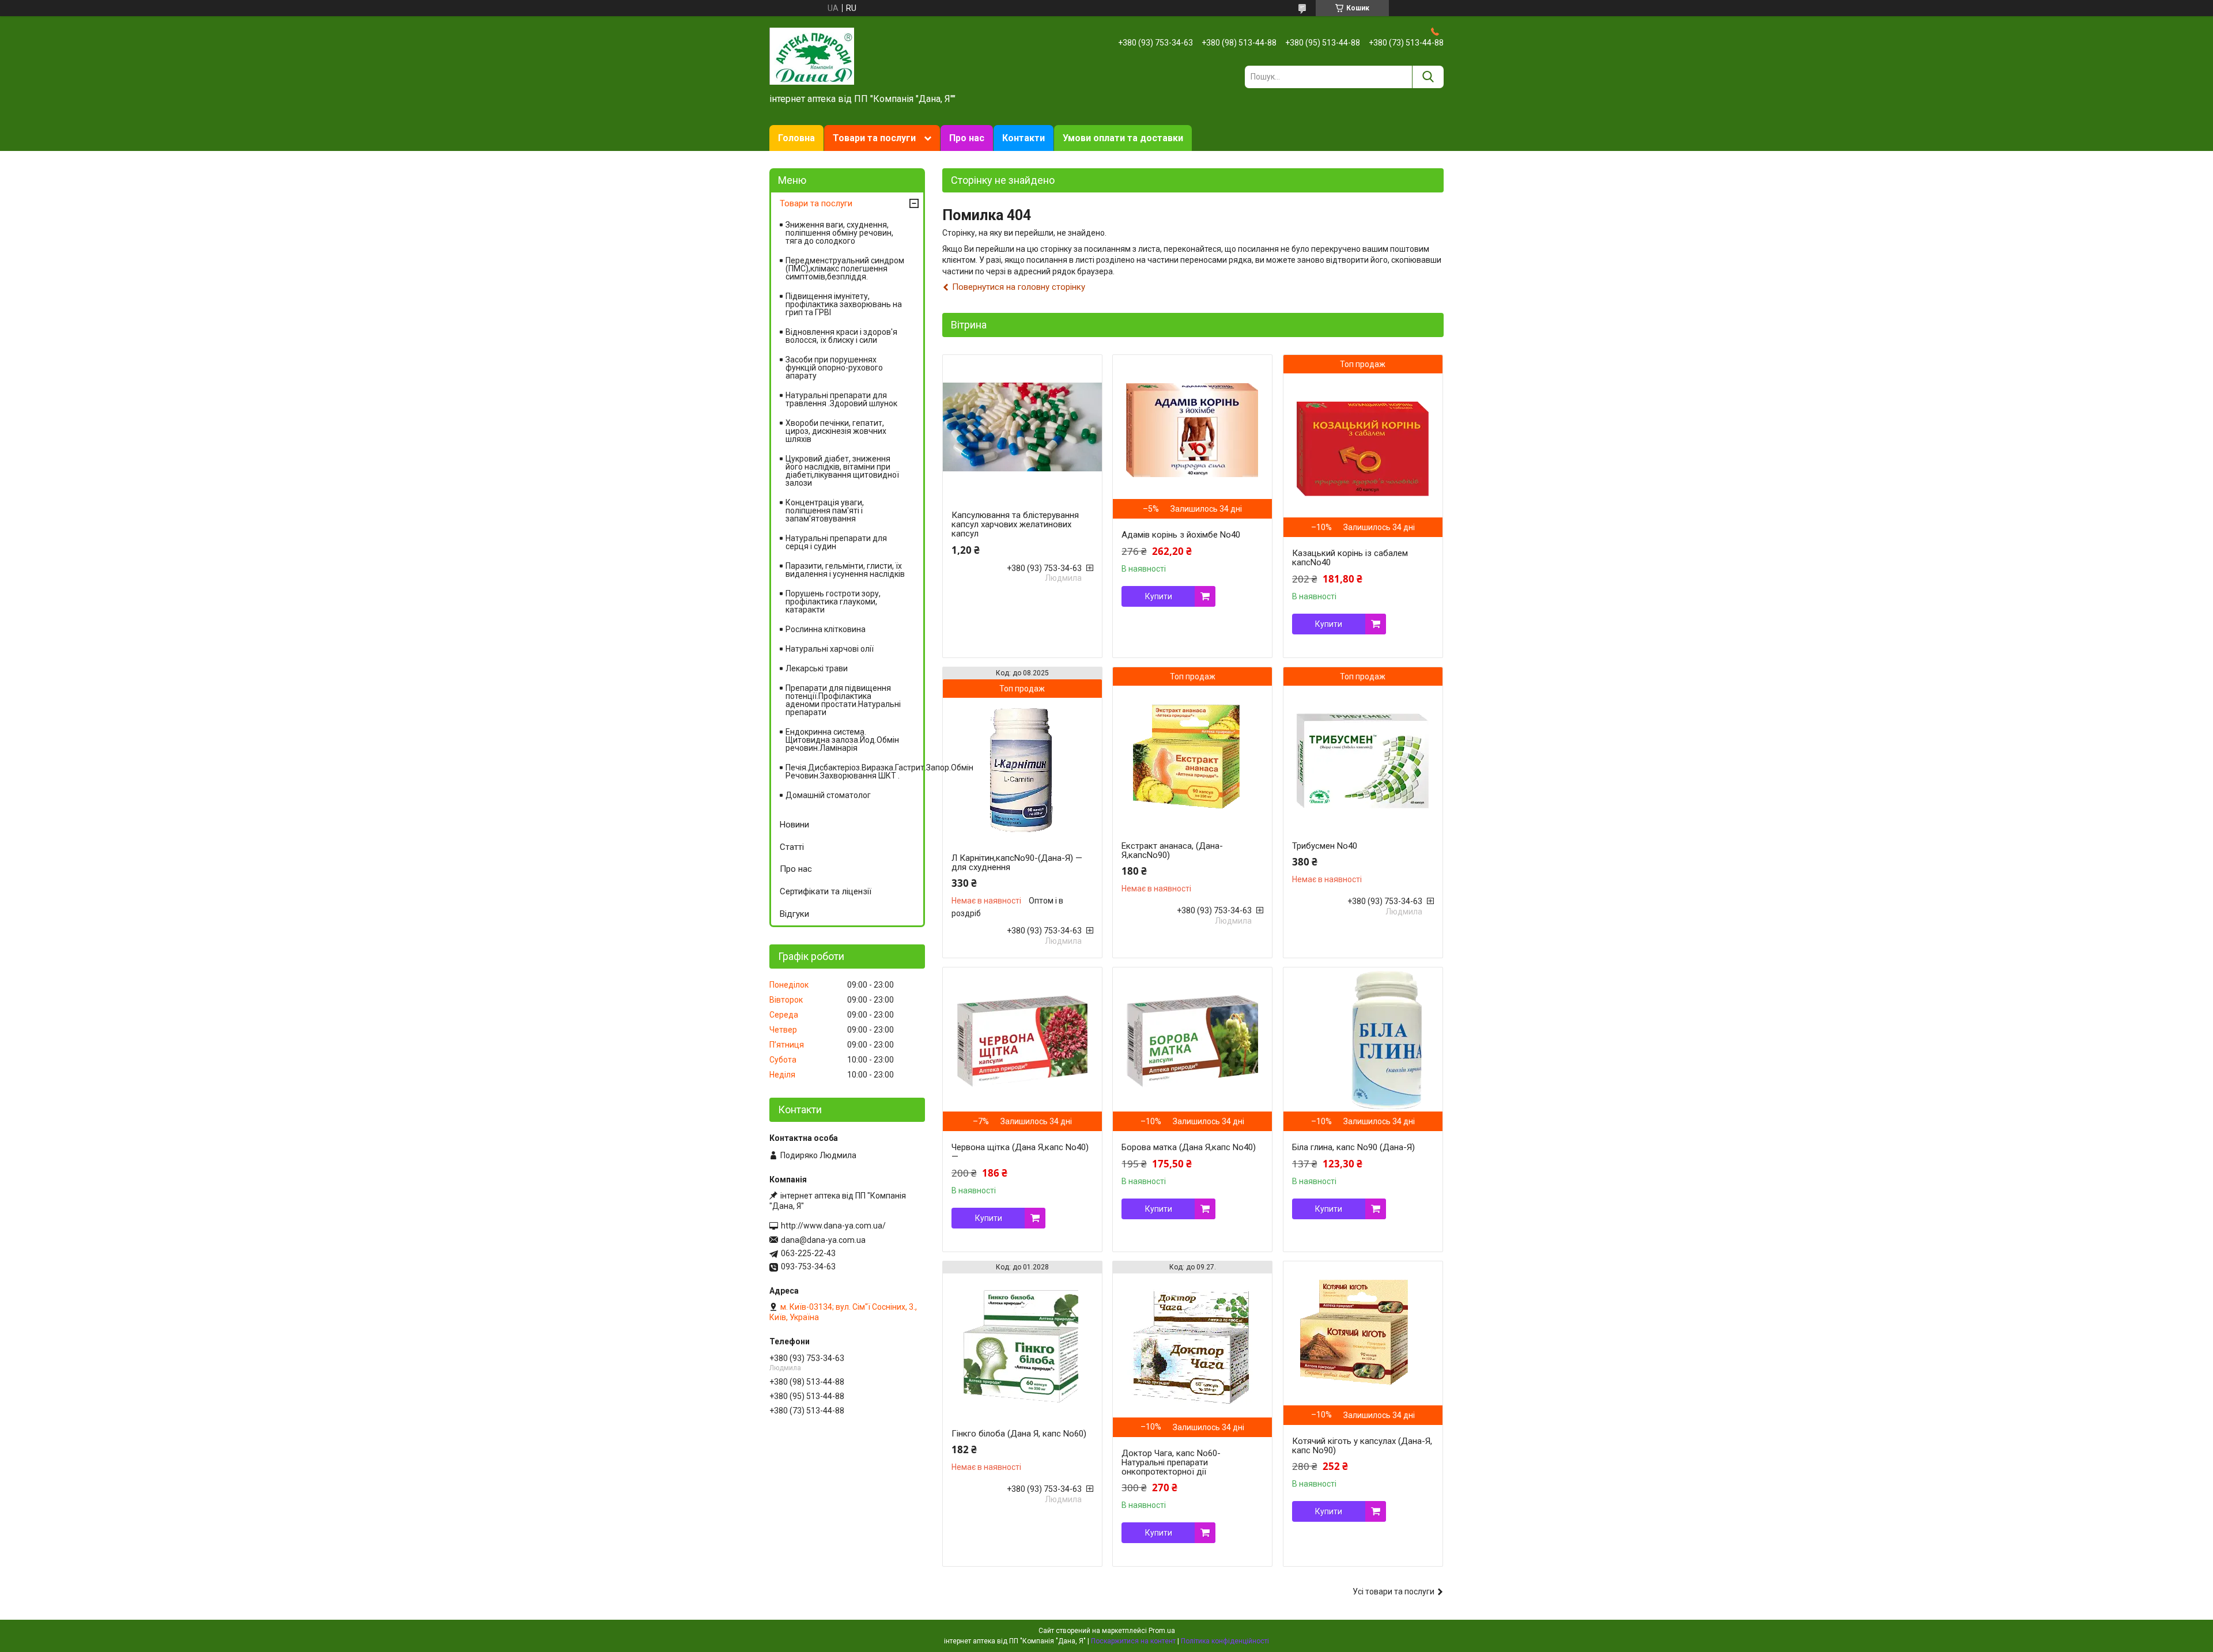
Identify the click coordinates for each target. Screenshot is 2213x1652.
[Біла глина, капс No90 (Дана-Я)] (1363, 1039)
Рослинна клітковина (826, 629)
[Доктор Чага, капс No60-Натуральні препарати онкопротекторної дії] (1192, 1345)
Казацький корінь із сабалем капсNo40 (1350, 558)
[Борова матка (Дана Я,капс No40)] (1192, 1039)
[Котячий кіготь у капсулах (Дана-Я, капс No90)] (1363, 1333)
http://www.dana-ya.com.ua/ (833, 1226)
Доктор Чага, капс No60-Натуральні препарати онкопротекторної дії (1171, 1462)
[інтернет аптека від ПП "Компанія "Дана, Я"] (812, 55)
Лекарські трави (817, 668)
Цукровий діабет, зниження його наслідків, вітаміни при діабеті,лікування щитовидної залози (842, 471)
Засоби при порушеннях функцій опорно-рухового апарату (834, 368)
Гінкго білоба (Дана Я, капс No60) (1019, 1434)
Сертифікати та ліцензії (826, 891)
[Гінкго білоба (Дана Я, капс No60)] (1022, 1345)
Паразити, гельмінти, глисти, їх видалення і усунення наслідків (845, 570)
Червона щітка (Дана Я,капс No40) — (1020, 1152)
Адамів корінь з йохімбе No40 (1181, 535)
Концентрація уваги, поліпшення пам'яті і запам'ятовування (825, 511)
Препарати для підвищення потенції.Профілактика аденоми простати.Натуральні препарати (843, 700)
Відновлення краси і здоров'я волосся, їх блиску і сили (841, 336)
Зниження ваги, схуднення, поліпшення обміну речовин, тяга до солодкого (839, 233)
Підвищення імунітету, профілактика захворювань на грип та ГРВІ (844, 304)
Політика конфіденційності (1225, 1641)
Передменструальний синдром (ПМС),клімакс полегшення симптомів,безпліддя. (845, 269)
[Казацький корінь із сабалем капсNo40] (1363, 445)
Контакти (1024, 138)
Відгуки (794, 914)
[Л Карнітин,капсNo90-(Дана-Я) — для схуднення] (1022, 770)
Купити (1159, 596)
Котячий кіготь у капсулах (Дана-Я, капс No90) (1362, 1446)
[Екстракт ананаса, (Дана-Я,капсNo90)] (1192, 758)
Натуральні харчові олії (830, 649)
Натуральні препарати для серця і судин (836, 542)
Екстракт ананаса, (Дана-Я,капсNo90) (1172, 850)
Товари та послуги (874, 138)
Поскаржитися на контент (1133, 1641)
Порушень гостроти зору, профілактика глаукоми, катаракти (833, 602)
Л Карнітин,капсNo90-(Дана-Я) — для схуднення (1017, 863)
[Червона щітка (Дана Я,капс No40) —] (1022, 1039)
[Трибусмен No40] (1363, 758)
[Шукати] (1428, 77)
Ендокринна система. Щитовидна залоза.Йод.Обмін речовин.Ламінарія (842, 740)
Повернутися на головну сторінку (1019, 287)
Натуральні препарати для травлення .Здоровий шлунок (841, 399)
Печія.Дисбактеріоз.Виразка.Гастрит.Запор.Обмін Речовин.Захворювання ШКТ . (854, 772)
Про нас (967, 138)
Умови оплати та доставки (1123, 138)
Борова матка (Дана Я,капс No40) (1189, 1147)
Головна (796, 138)
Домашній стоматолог (828, 795)
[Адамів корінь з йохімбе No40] (1192, 427)
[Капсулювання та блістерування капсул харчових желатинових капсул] (1022, 427)
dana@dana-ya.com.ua (823, 1240)
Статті (792, 847)
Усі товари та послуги (1393, 1591)
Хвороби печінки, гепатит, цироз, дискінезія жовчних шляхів (836, 431)
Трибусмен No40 (1325, 846)
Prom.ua (1162, 1631)
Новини (794, 825)
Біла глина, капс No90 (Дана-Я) (1353, 1147)
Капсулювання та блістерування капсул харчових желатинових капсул (1015, 524)
